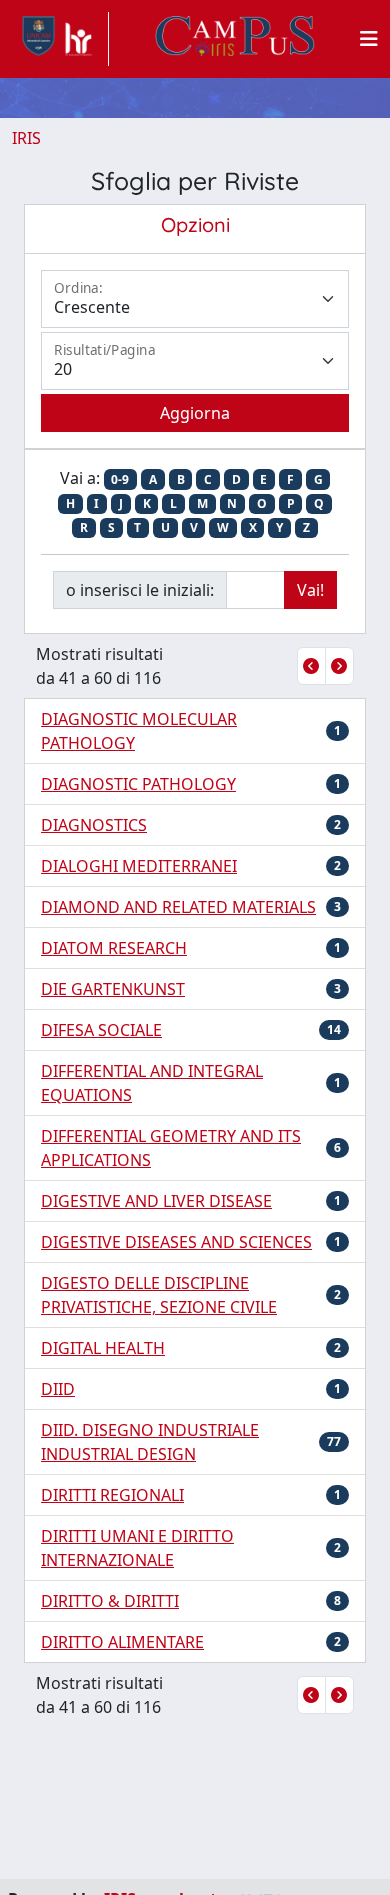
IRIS (26, 138)
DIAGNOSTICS (94, 825)
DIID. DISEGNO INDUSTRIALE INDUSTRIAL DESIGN (150, 1442)
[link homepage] (60, 39)
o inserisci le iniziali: (140, 590)
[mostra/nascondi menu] (369, 39)
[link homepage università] (235, 39)
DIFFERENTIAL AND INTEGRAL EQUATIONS (152, 1083)
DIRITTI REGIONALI (112, 1495)
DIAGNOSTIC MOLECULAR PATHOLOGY (139, 731)
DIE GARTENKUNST (113, 989)
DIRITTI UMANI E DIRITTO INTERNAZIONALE (137, 1548)
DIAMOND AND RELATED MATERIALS (178, 907)
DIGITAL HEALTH (103, 1348)
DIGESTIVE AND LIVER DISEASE (156, 1201)
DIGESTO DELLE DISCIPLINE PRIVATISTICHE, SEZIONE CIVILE (159, 1295)
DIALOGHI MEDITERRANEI (139, 866)
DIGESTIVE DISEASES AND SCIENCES (176, 1242)
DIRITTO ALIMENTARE (122, 1642)
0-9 (120, 479)
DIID (58, 1389)
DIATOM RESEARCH (114, 948)
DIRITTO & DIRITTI (110, 1601)
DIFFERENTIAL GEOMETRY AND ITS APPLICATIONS (171, 1148)
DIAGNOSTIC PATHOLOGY (138, 784)
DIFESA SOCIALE (101, 1030)
